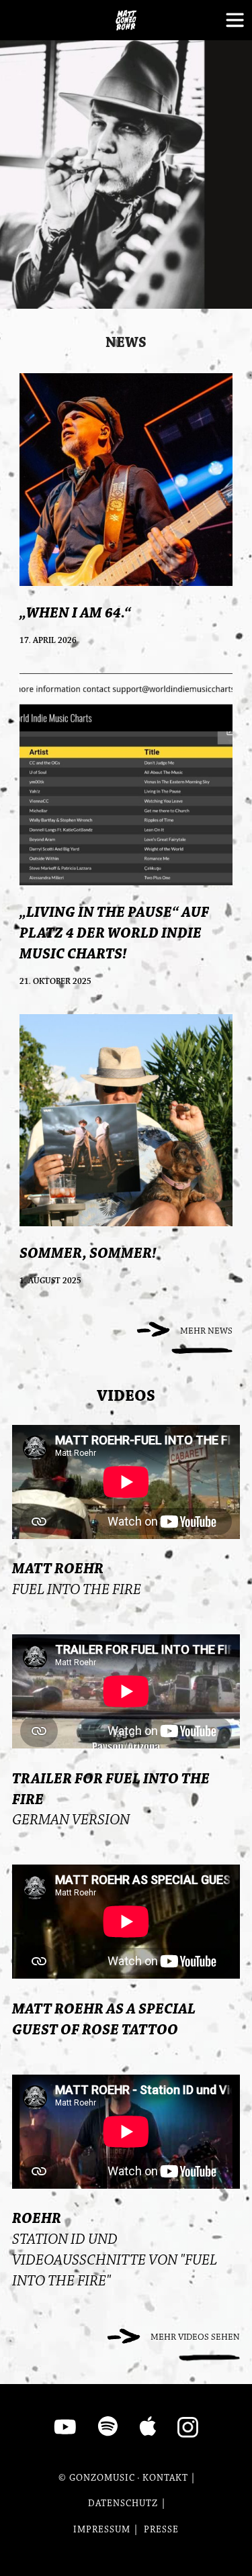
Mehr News (206, 1331)
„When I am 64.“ (75, 613)
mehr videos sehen (195, 2337)
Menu (232, 20)
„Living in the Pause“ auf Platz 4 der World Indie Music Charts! (114, 933)
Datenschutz (123, 2504)
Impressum (102, 2530)
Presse (161, 2530)
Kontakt (165, 2478)
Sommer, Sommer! (88, 1253)
